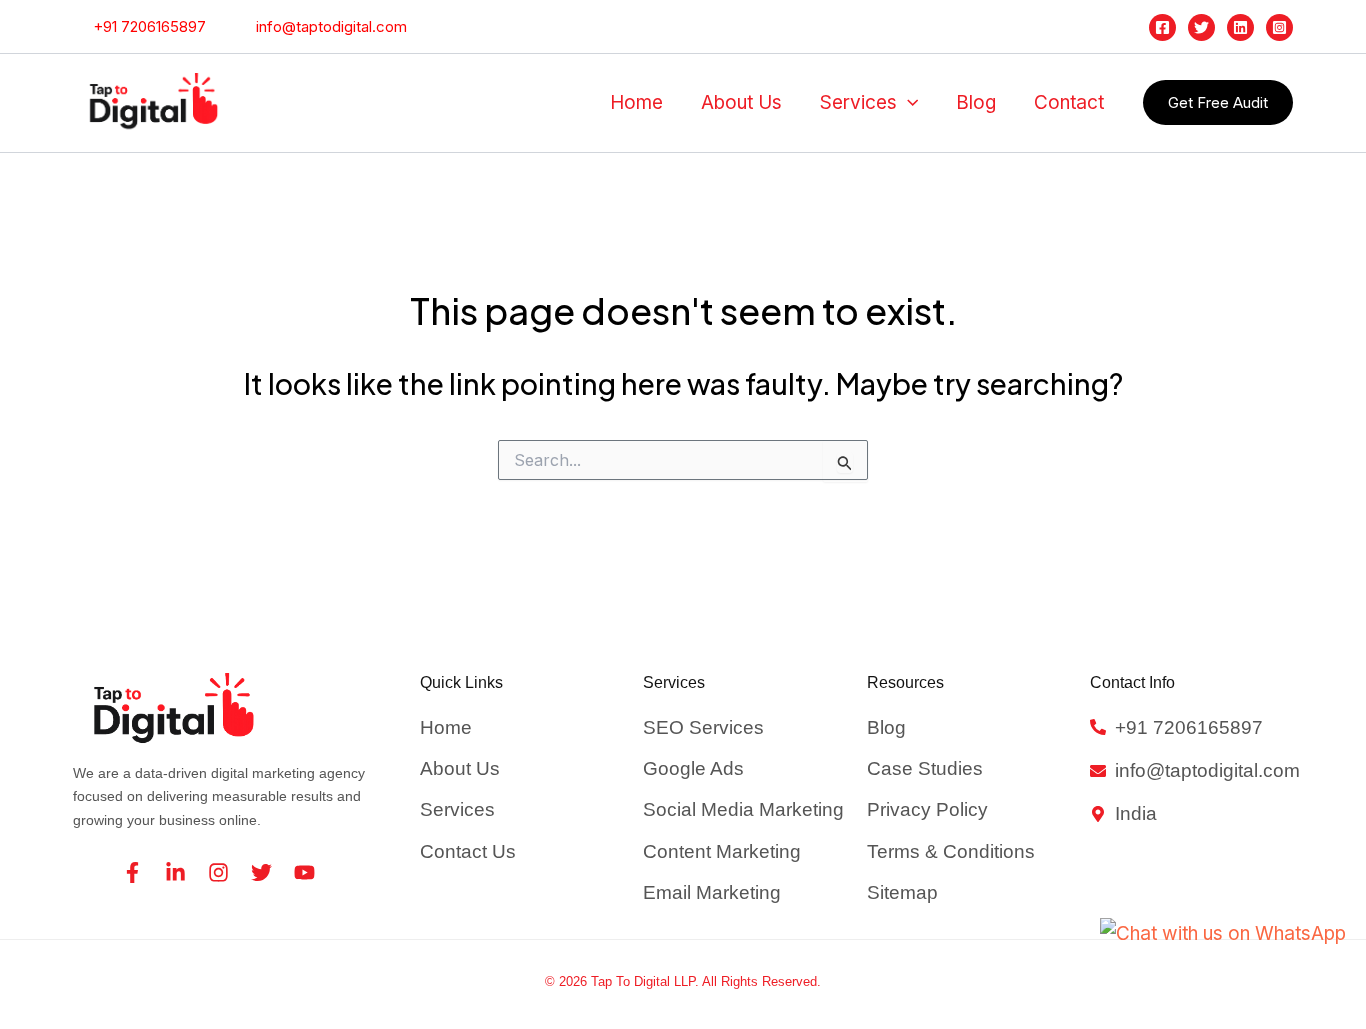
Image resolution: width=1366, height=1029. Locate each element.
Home (636, 102)
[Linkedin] (1240, 27)
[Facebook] (1162, 27)
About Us (741, 102)
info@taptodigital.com (327, 26)
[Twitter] (1201, 27)
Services (858, 102)
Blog (976, 102)
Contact (1069, 102)
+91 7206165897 (145, 26)
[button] (907, 103)
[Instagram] (1279, 27)
